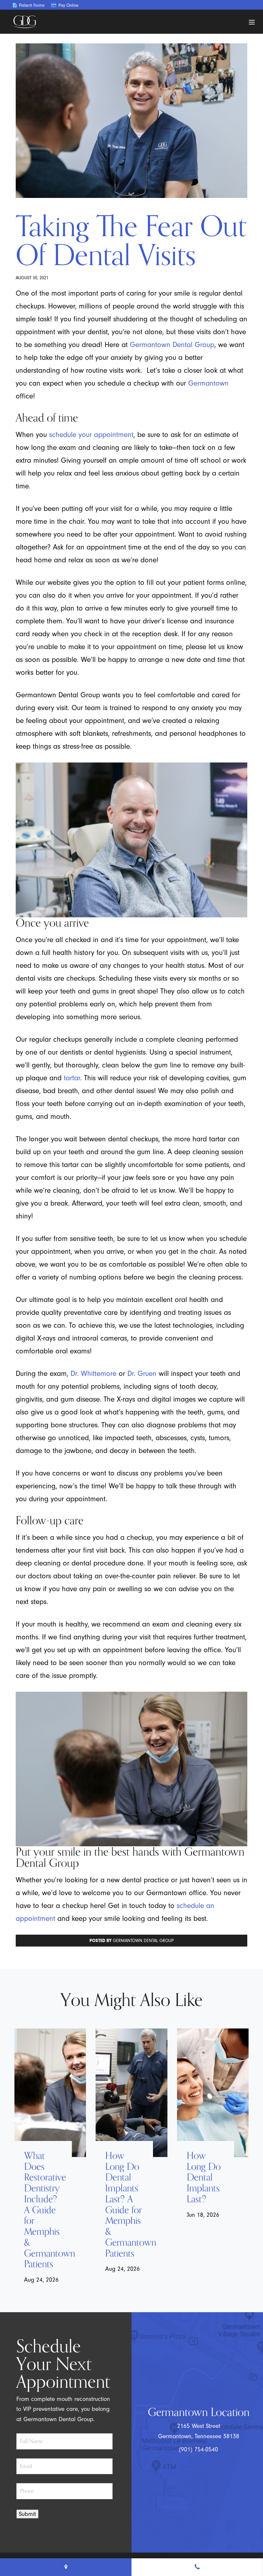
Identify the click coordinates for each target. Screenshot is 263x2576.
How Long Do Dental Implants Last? (204, 2178)
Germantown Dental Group (172, 345)
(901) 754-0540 (199, 2449)
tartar (72, 1078)
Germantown (208, 383)
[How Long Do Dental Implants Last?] (213, 2093)
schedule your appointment (91, 435)
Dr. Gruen (142, 1373)
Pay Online (68, 5)
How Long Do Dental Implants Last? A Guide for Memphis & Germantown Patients (124, 2205)
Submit (27, 2514)
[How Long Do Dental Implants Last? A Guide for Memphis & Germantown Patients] (131, 2093)
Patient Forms (31, 5)
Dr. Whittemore (93, 1373)
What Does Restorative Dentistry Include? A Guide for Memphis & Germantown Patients (43, 2210)
